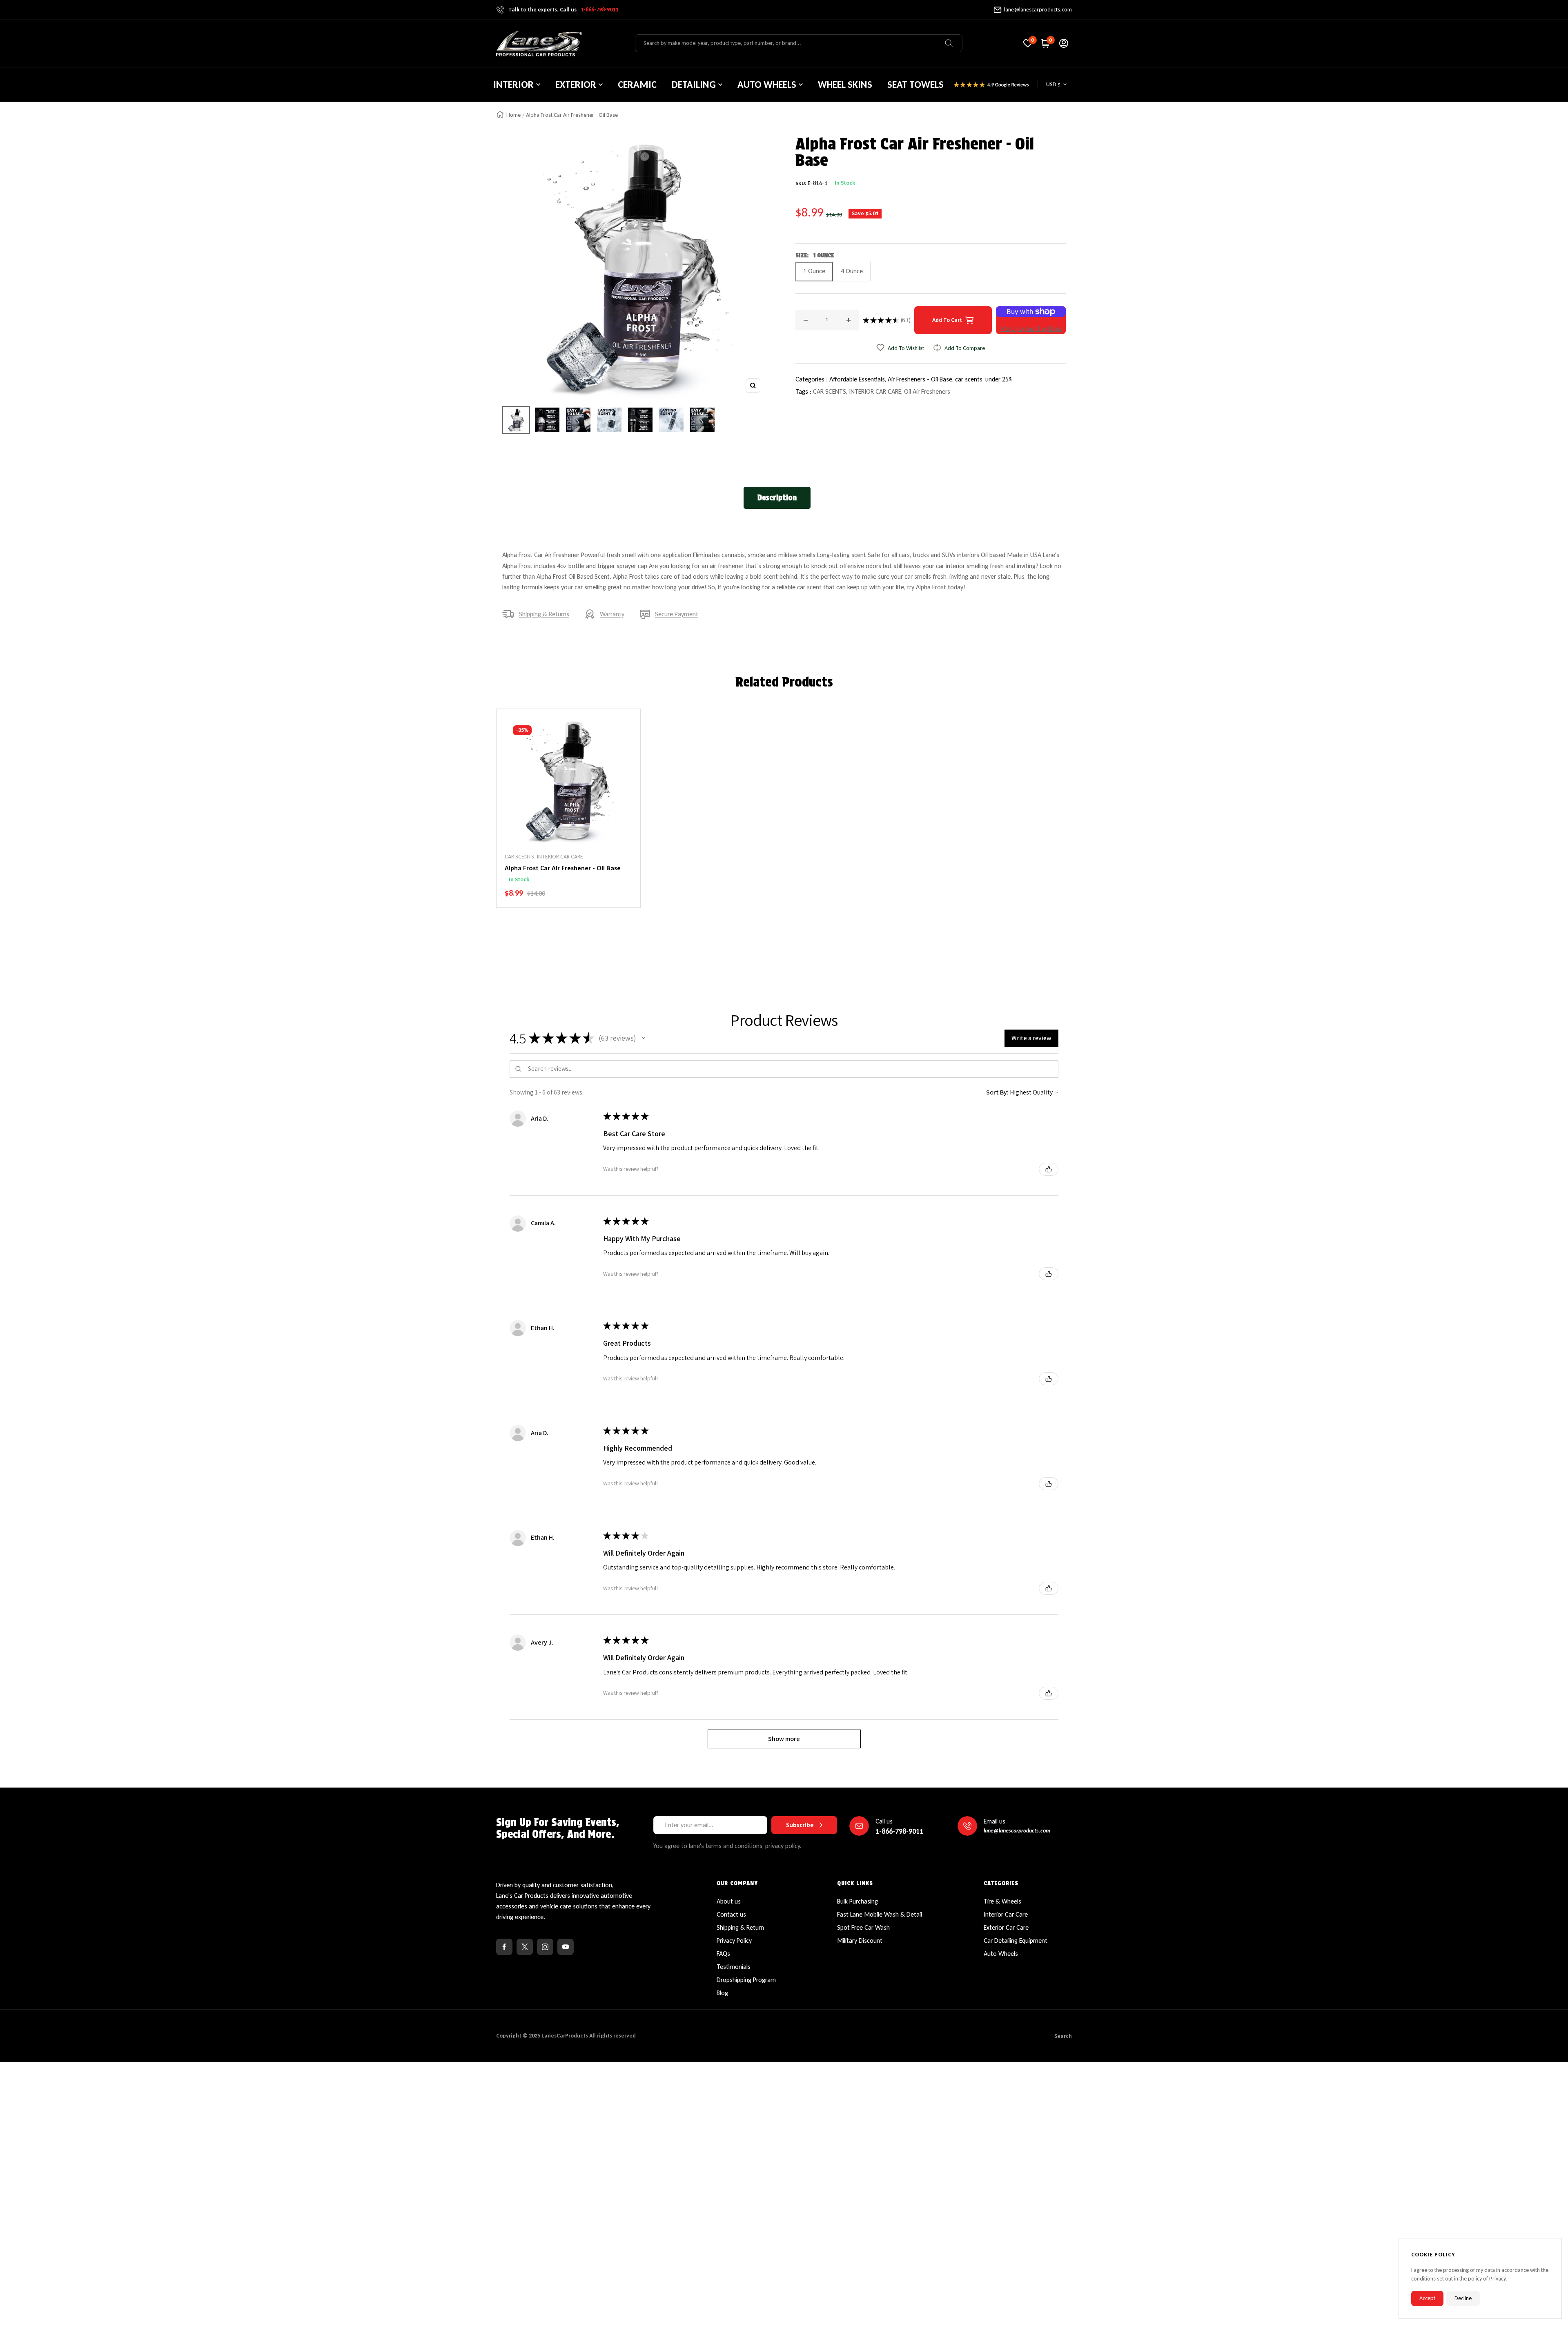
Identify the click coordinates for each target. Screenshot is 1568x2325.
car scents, (970, 379)
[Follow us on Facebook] (504, 1947)
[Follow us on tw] (525, 1947)
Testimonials (734, 1967)
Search (1063, 2036)
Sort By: (997, 1092)
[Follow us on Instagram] (545, 1947)
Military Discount (860, 1940)
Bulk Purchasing (857, 1901)
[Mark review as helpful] (1049, 1169)
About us (729, 1901)
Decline (1463, 2298)
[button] (644, 1038)
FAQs (723, 1954)
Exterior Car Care (1006, 1927)
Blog (722, 1993)
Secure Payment (677, 614)
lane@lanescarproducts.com (1038, 10)
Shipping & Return (740, 1927)
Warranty (612, 614)
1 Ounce (814, 271)
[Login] (1064, 43)
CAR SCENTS (830, 391)
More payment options (1031, 329)
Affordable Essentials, (859, 379)
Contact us (731, 1914)
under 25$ (999, 379)
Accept (1427, 2298)
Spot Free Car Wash (863, 1927)
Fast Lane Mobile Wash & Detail (880, 1914)
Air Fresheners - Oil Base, (921, 379)
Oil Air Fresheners (927, 391)
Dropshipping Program (746, 1980)
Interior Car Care (1006, 1914)
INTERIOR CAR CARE (875, 391)
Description (777, 498)
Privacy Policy (734, 1940)
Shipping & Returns (544, 614)
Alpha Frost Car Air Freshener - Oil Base (563, 868)
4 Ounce (852, 271)
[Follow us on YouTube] (566, 1947)
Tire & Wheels (1002, 1901)
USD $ (1053, 84)
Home (513, 115)
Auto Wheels (1001, 1954)
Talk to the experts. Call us (563, 10)
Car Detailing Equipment (1016, 1940)
